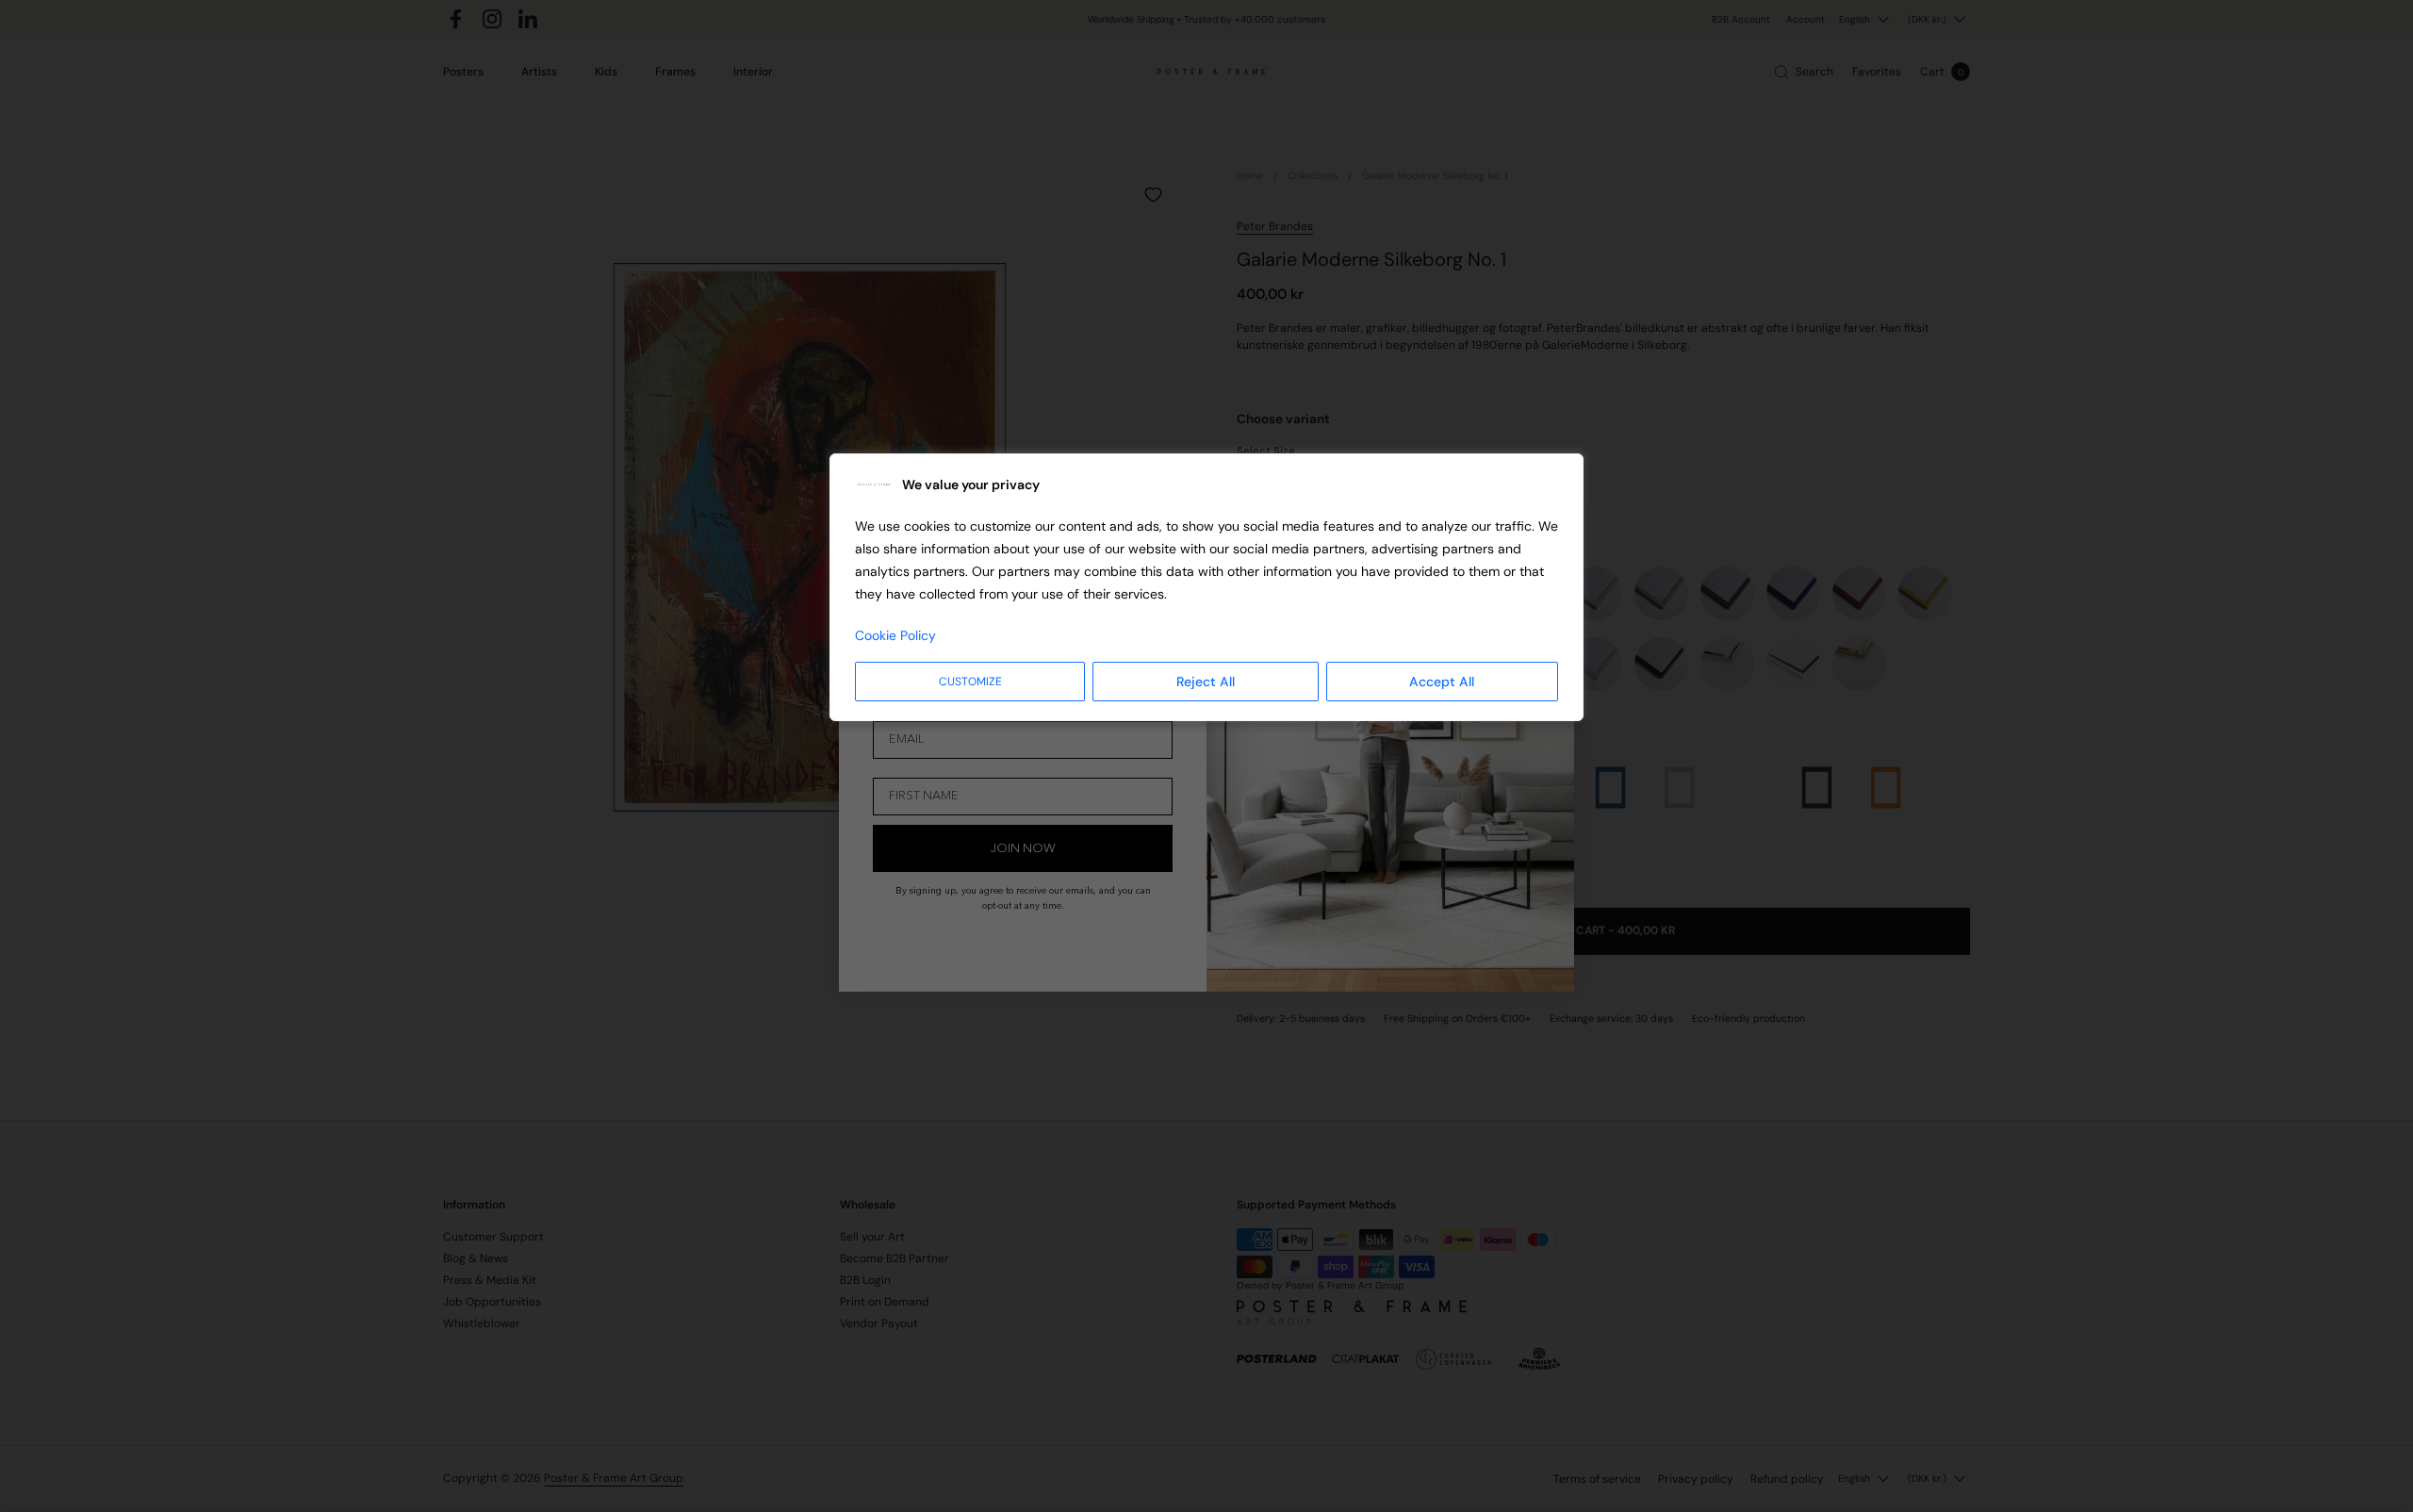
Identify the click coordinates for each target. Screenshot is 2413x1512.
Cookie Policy (895, 635)
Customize (970, 682)
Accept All (1442, 682)
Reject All (1206, 682)
